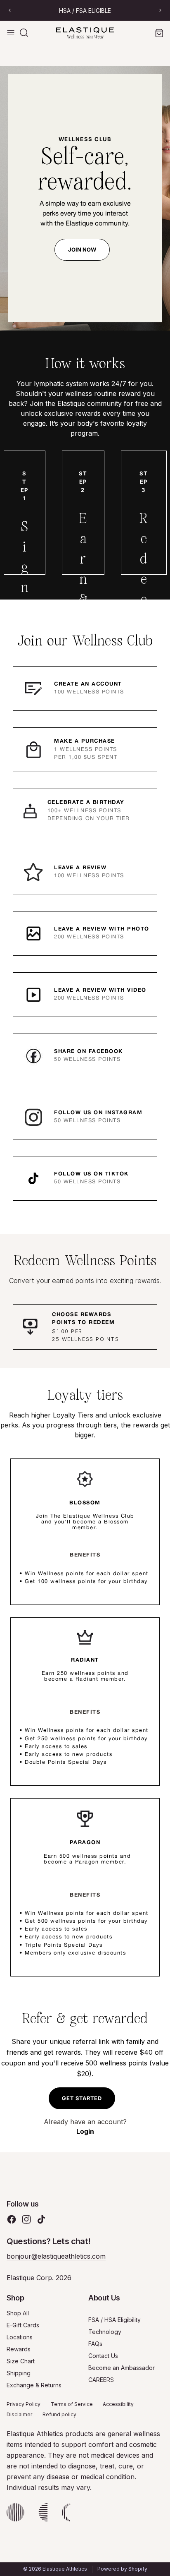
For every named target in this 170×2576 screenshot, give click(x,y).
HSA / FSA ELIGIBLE (85, 11)
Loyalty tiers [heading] (85, 1395)
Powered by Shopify (122, 2569)
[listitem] (85, 688)
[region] (85, 10)
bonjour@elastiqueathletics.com (56, 2256)
